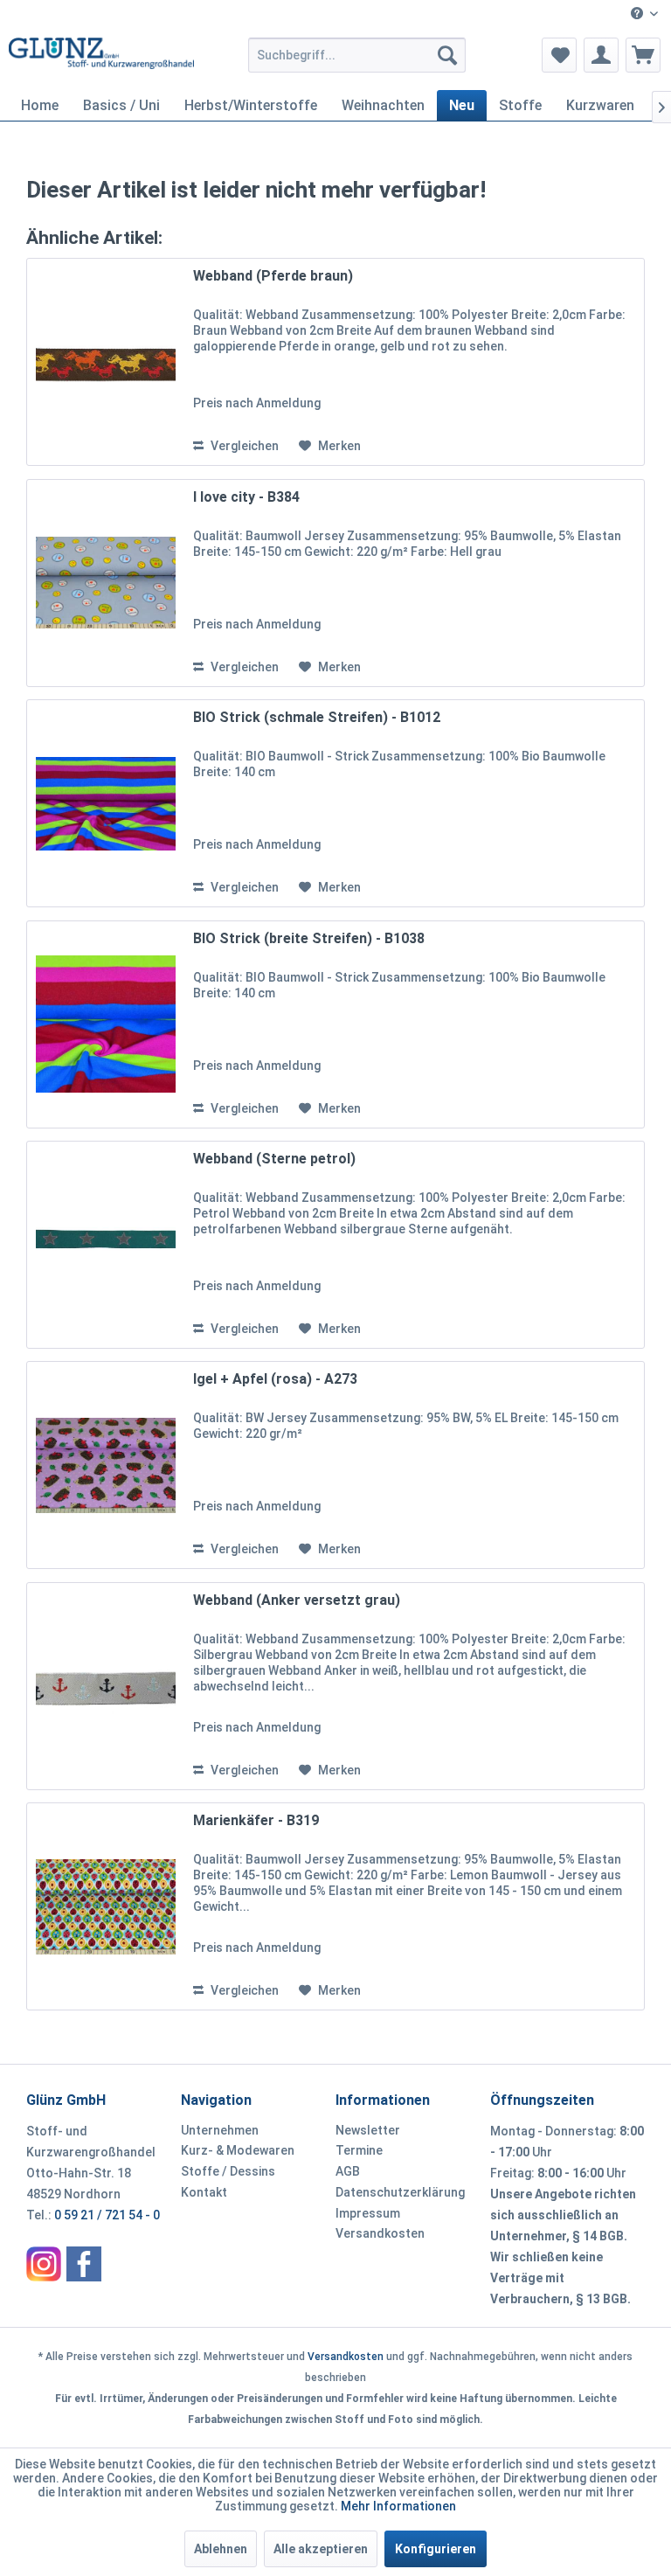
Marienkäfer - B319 (256, 1820)
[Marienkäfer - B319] (106, 1906)
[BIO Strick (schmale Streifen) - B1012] (106, 803)
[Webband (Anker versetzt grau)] (106, 1686)
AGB (348, 2171)
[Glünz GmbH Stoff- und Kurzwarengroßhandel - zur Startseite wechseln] (101, 59)
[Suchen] (447, 55)
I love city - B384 (246, 497)
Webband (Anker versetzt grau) (297, 1600)
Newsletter (368, 2130)
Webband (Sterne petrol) (274, 1159)
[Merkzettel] (559, 55)
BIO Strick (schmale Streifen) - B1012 (317, 717)
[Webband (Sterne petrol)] (106, 1245)
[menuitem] (644, 14)
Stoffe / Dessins (228, 2171)
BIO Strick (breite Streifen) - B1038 (309, 938)
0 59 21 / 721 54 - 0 (107, 2215)
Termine (359, 2150)
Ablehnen (221, 2549)
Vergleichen (243, 446)
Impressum (368, 2213)
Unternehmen (220, 2130)
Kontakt (204, 2192)
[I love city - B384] (106, 583)
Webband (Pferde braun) (273, 276)
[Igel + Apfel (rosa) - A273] (106, 1465)
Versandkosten (380, 2233)
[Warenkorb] (643, 55)
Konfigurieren (436, 2549)
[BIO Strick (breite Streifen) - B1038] (106, 1024)
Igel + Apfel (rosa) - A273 (275, 1379)
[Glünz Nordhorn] (44, 2264)
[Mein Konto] (601, 55)
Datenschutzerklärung (400, 2192)
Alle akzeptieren (321, 2549)
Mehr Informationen (398, 2506)
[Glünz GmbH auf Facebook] (84, 2264)
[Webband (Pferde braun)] (106, 362)
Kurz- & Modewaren (238, 2150)
